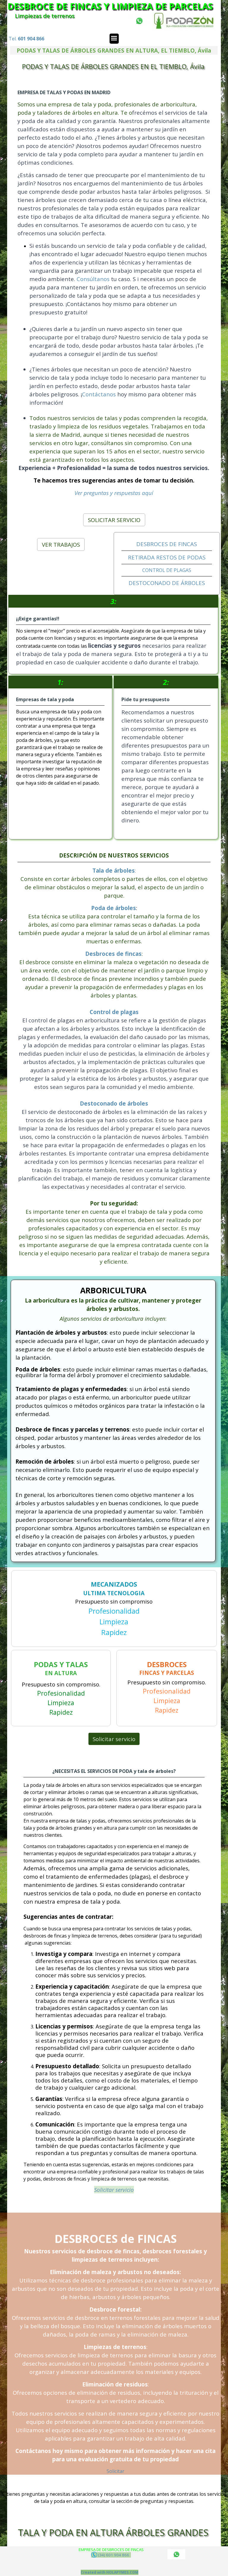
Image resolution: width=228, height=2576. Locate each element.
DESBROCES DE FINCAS (167, 544)
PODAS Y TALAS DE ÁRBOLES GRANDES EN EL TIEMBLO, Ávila (113, 66)
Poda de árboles (114, 908)
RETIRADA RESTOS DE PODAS (167, 557)
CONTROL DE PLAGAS (167, 570)
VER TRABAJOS (61, 544)
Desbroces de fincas (113, 954)
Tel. (26, 39)
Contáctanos (99, 394)
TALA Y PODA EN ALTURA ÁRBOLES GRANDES (113, 2532)
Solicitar (115, 2471)
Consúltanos (94, 279)
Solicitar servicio (114, 1739)
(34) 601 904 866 (114, 2555)
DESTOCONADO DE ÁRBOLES (167, 583)
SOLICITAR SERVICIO (114, 520)
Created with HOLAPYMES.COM (110, 2572)
